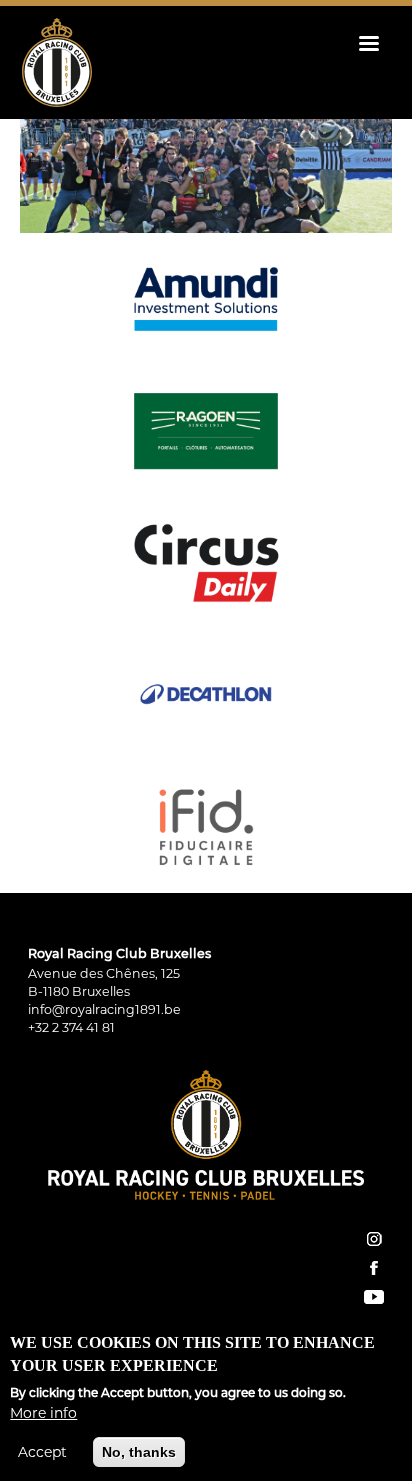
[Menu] (368, 45)
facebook (374, 1268)
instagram (374, 1239)
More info (43, 1413)
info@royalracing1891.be (104, 1009)
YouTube (374, 1297)
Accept (42, 1452)
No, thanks (139, 1452)
